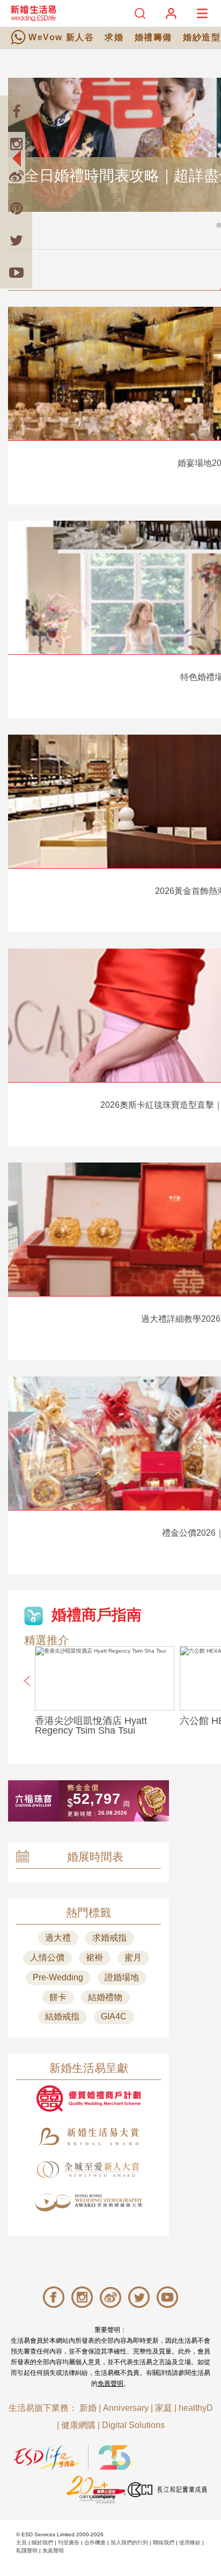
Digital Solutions (133, 2425)
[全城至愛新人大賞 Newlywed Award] (89, 2170)
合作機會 (95, 2542)
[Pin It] (16, 208)
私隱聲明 (27, 2551)
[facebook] (16, 112)
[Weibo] (16, 176)
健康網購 (78, 2425)
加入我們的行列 (129, 2542)
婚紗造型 (202, 37)
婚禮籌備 (153, 37)
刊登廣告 (69, 2542)
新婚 (88, 2408)
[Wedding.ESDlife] (33, 13)
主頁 (21, 2542)
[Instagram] (16, 144)
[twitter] (16, 240)
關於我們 (42, 2542)
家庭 (164, 2408)
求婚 (114, 37)
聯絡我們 (164, 2542)
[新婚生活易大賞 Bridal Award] (89, 2137)
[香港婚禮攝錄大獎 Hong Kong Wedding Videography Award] (89, 2203)
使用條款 (190, 2542)
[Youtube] (16, 272)
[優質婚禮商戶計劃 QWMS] (89, 2098)
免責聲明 (110, 2383)
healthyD (196, 2408)
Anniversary (126, 2408)
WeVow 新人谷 (61, 37)
